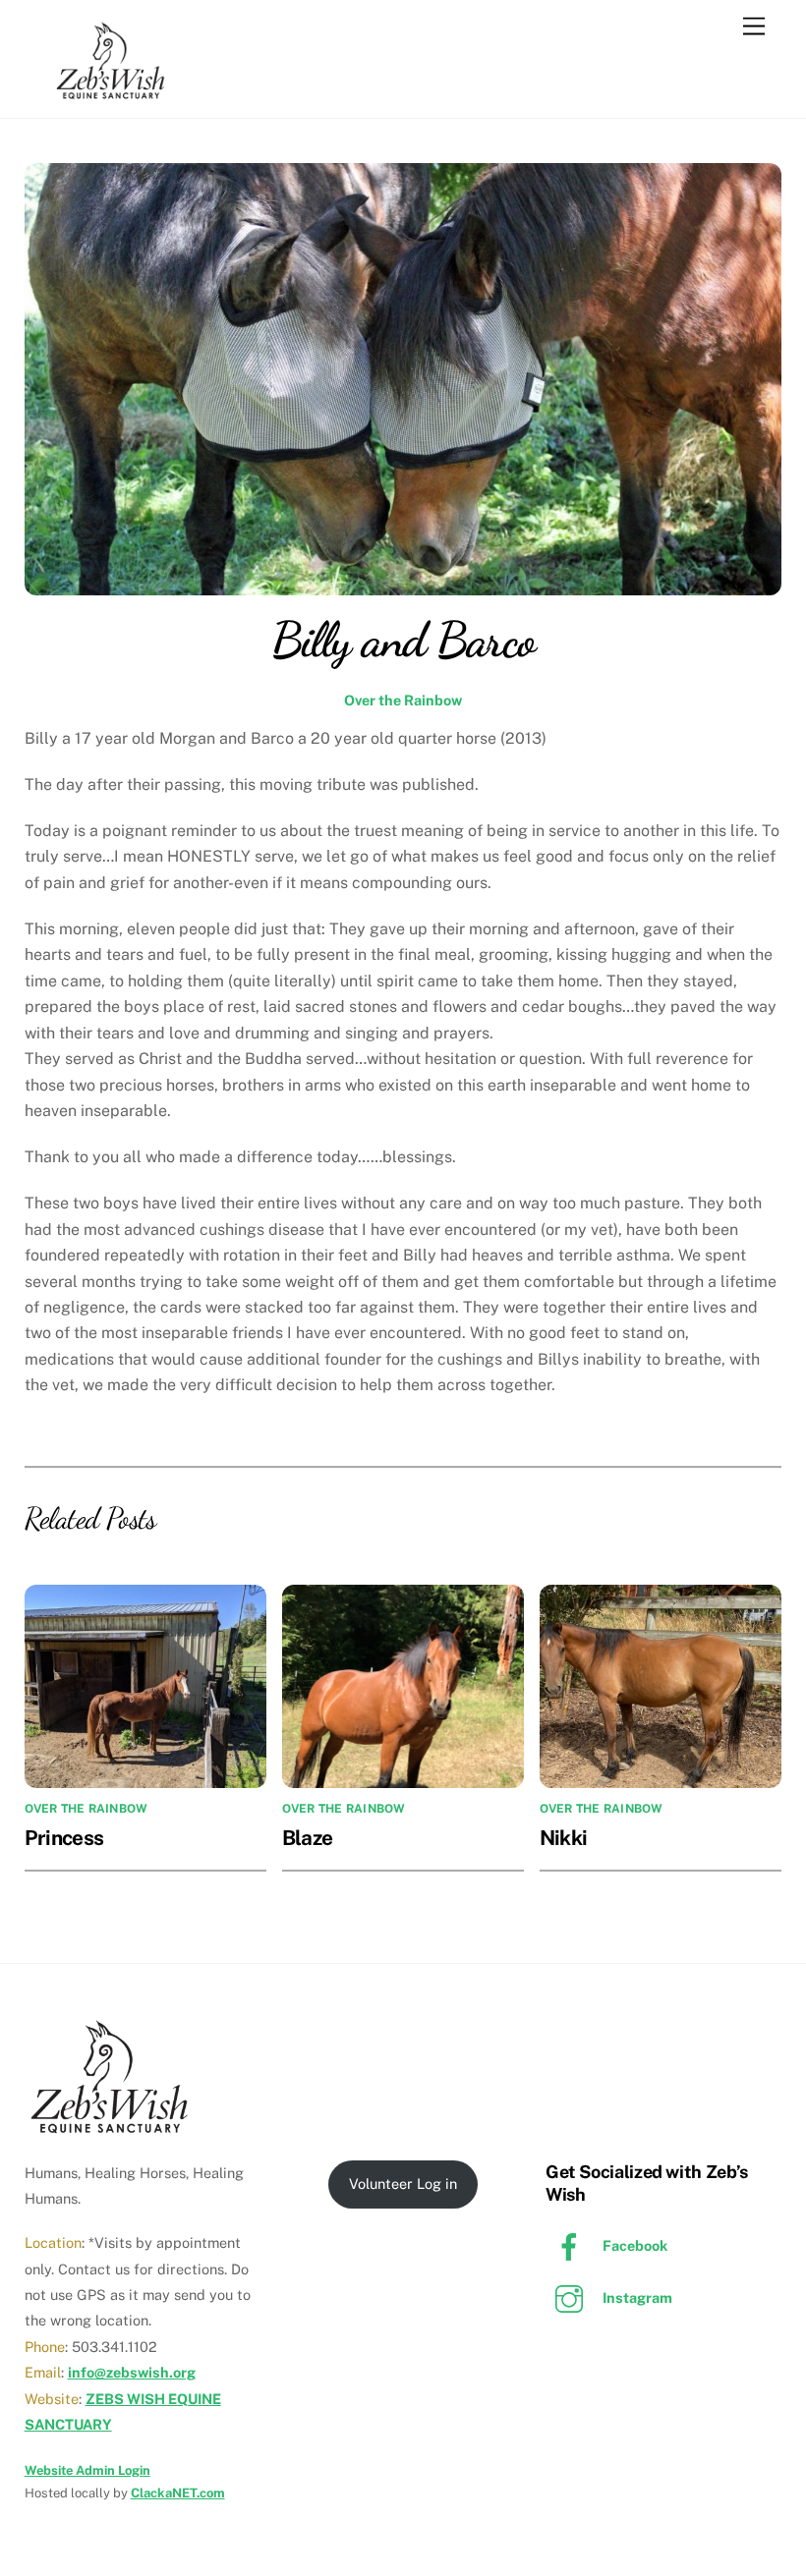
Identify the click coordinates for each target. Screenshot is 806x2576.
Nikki (564, 1838)
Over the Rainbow (403, 700)
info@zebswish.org (132, 2372)
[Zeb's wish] (111, 93)
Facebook (633, 2245)
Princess (64, 1838)
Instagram (636, 2297)
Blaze (308, 1838)
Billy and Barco (403, 640)
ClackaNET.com (178, 2493)
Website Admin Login (87, 2470)
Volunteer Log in (403, 2184)
